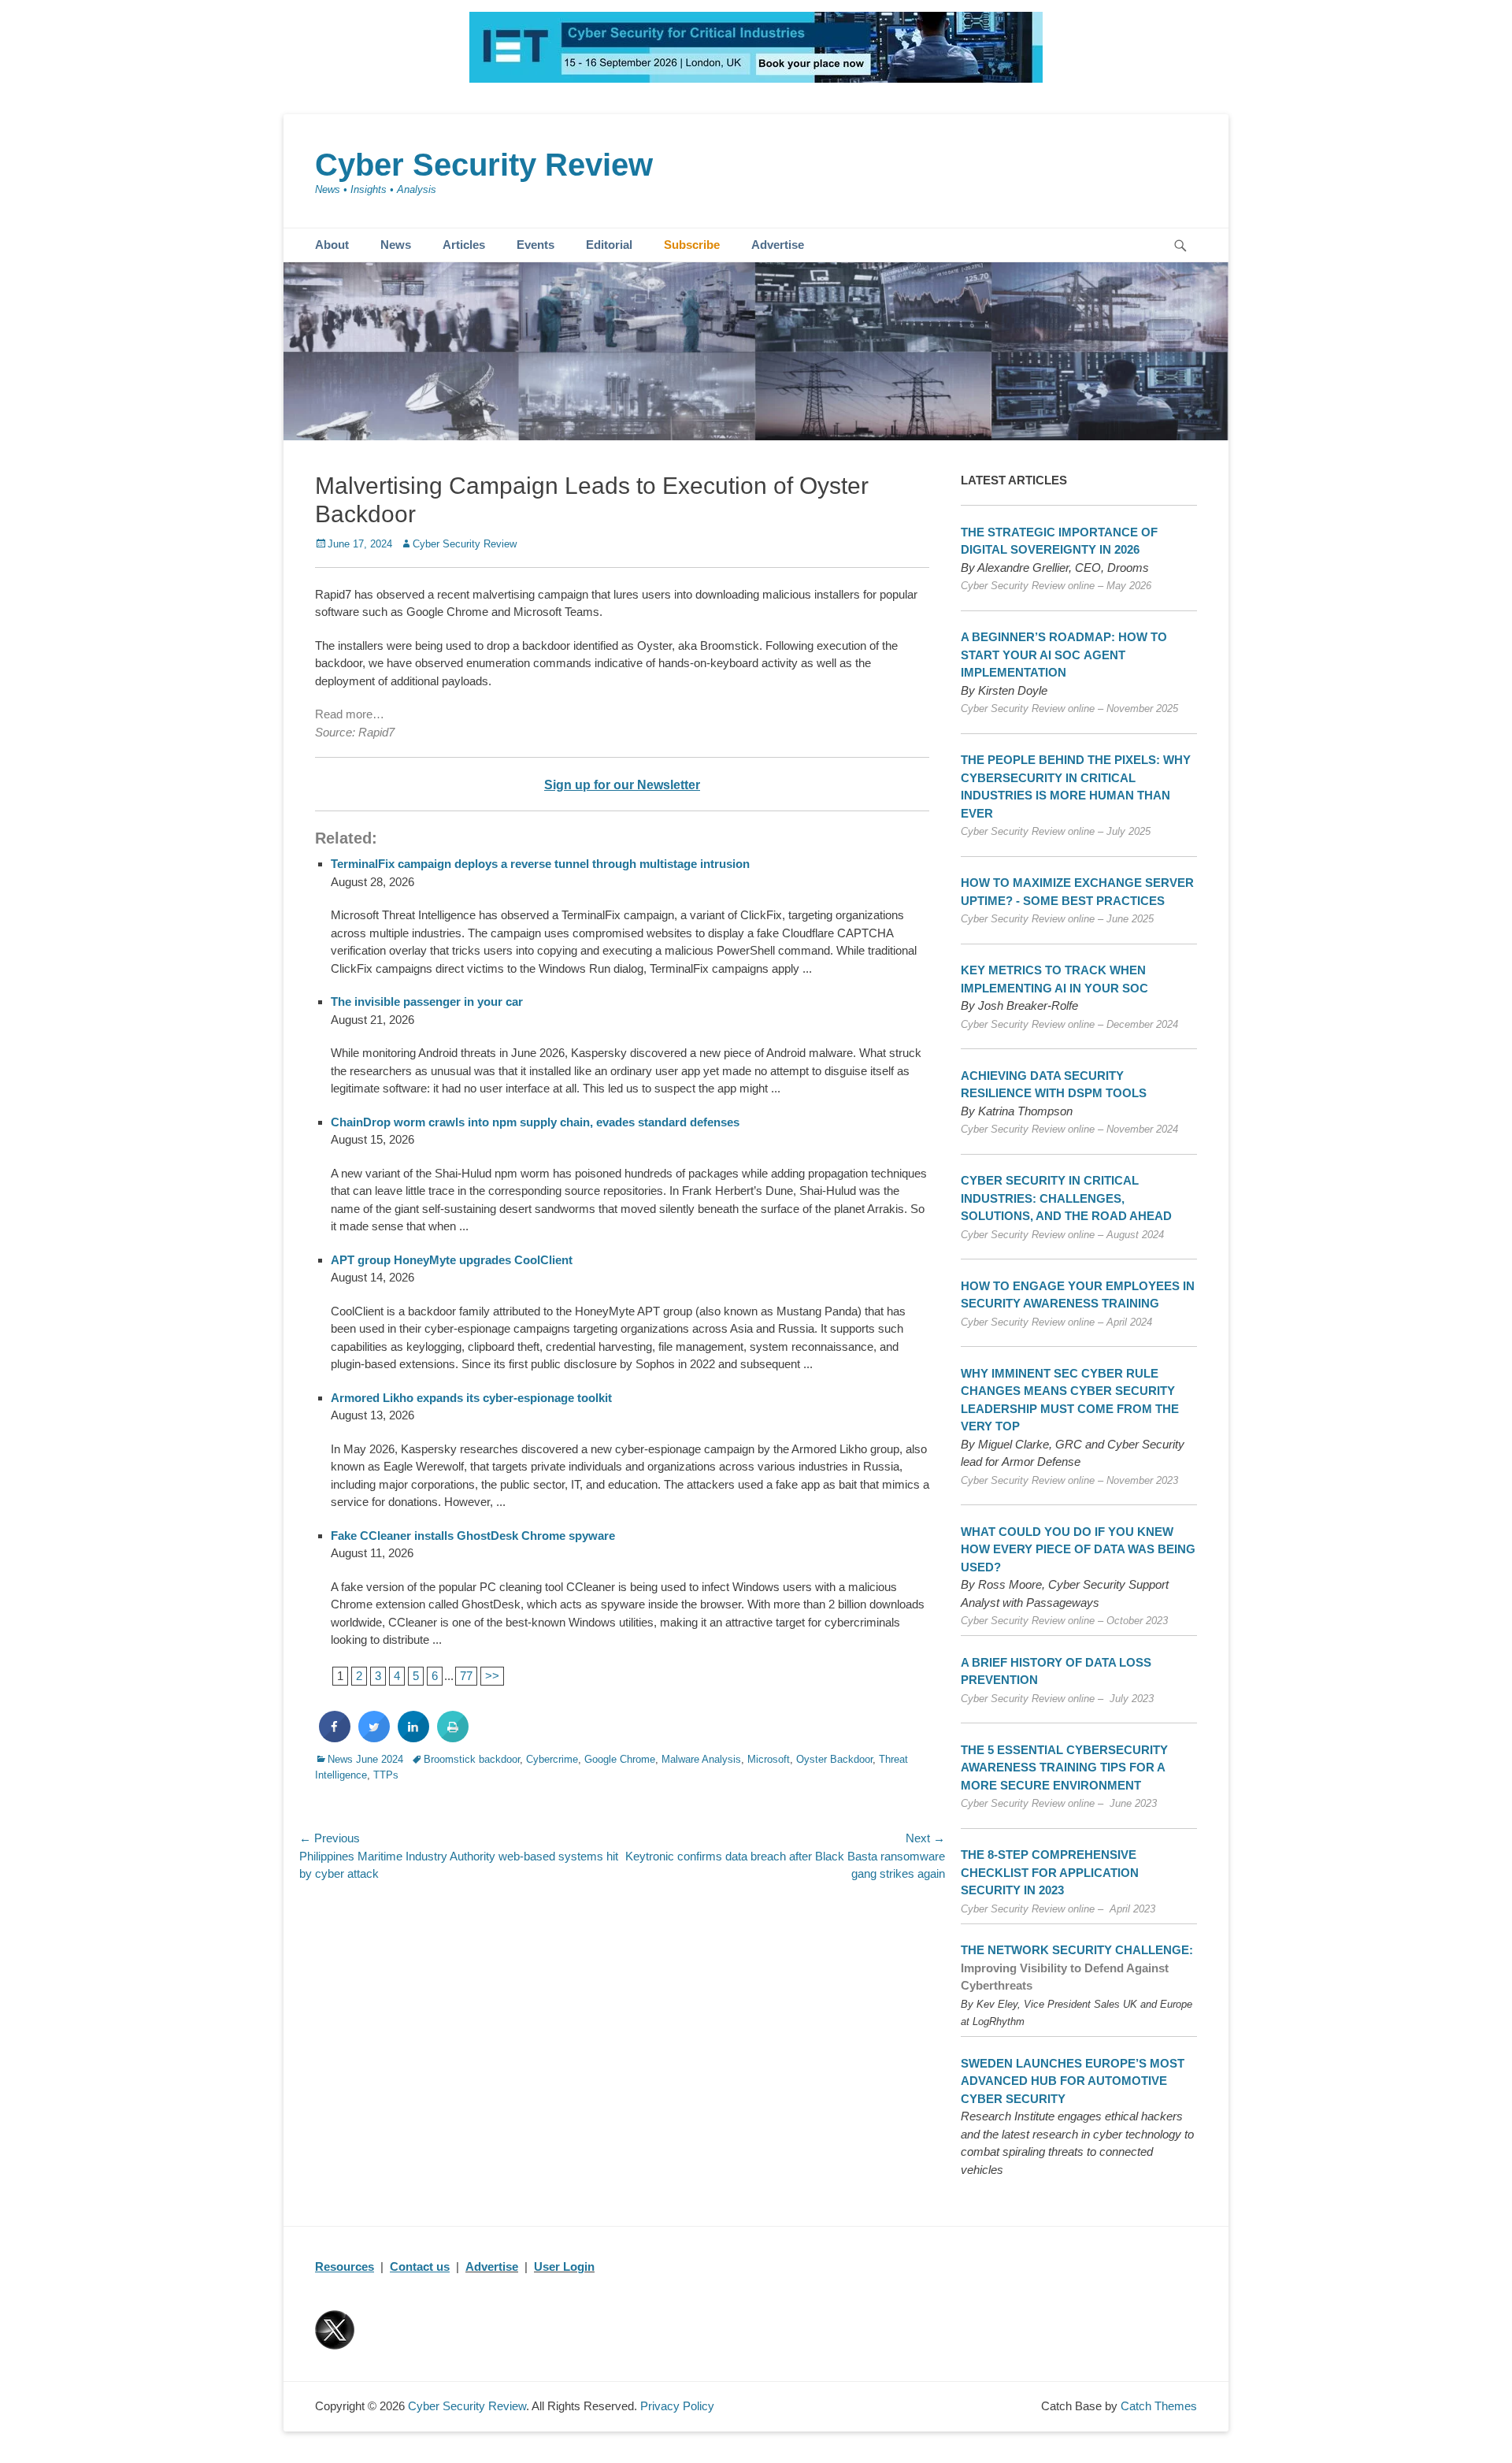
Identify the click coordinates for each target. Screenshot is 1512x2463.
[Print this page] (453, 1738)
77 (466, 1676)
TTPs (386, 1775)
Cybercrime (552, 1759)
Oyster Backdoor (834, 1759)
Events (535, 245)
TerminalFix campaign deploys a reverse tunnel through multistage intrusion (540, 864)
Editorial (609, 245)
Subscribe (692, 245)
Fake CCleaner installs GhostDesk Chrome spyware (473, 1536)
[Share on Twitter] (374, 1738)
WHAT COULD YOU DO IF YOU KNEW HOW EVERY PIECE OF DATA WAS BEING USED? (1078, 1549)
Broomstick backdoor (472, 1759)
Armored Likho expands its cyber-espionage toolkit (471, 1398)
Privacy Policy (677, 2406)
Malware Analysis (701, 1759)
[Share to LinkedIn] (413, 1738)
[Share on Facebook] (335, 1738)
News (396, 245)
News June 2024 (365, 1759)
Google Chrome (620, 1759)
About (332, 245)
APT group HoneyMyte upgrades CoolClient (452, 1260)
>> (492, 1676)
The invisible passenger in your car (427, 1002)
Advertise (778, 245)
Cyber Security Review (484, 165)
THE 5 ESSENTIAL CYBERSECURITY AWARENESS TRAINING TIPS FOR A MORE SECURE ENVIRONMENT (1064, 1767)
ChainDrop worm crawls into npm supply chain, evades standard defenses (535, 1122)
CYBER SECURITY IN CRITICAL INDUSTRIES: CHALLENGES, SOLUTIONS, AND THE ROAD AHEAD (1066, 1198)
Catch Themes (1159, 2406)
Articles (464, 245)
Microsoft (769, 1759)
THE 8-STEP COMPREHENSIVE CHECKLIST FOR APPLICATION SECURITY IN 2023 (1050, 1872)
